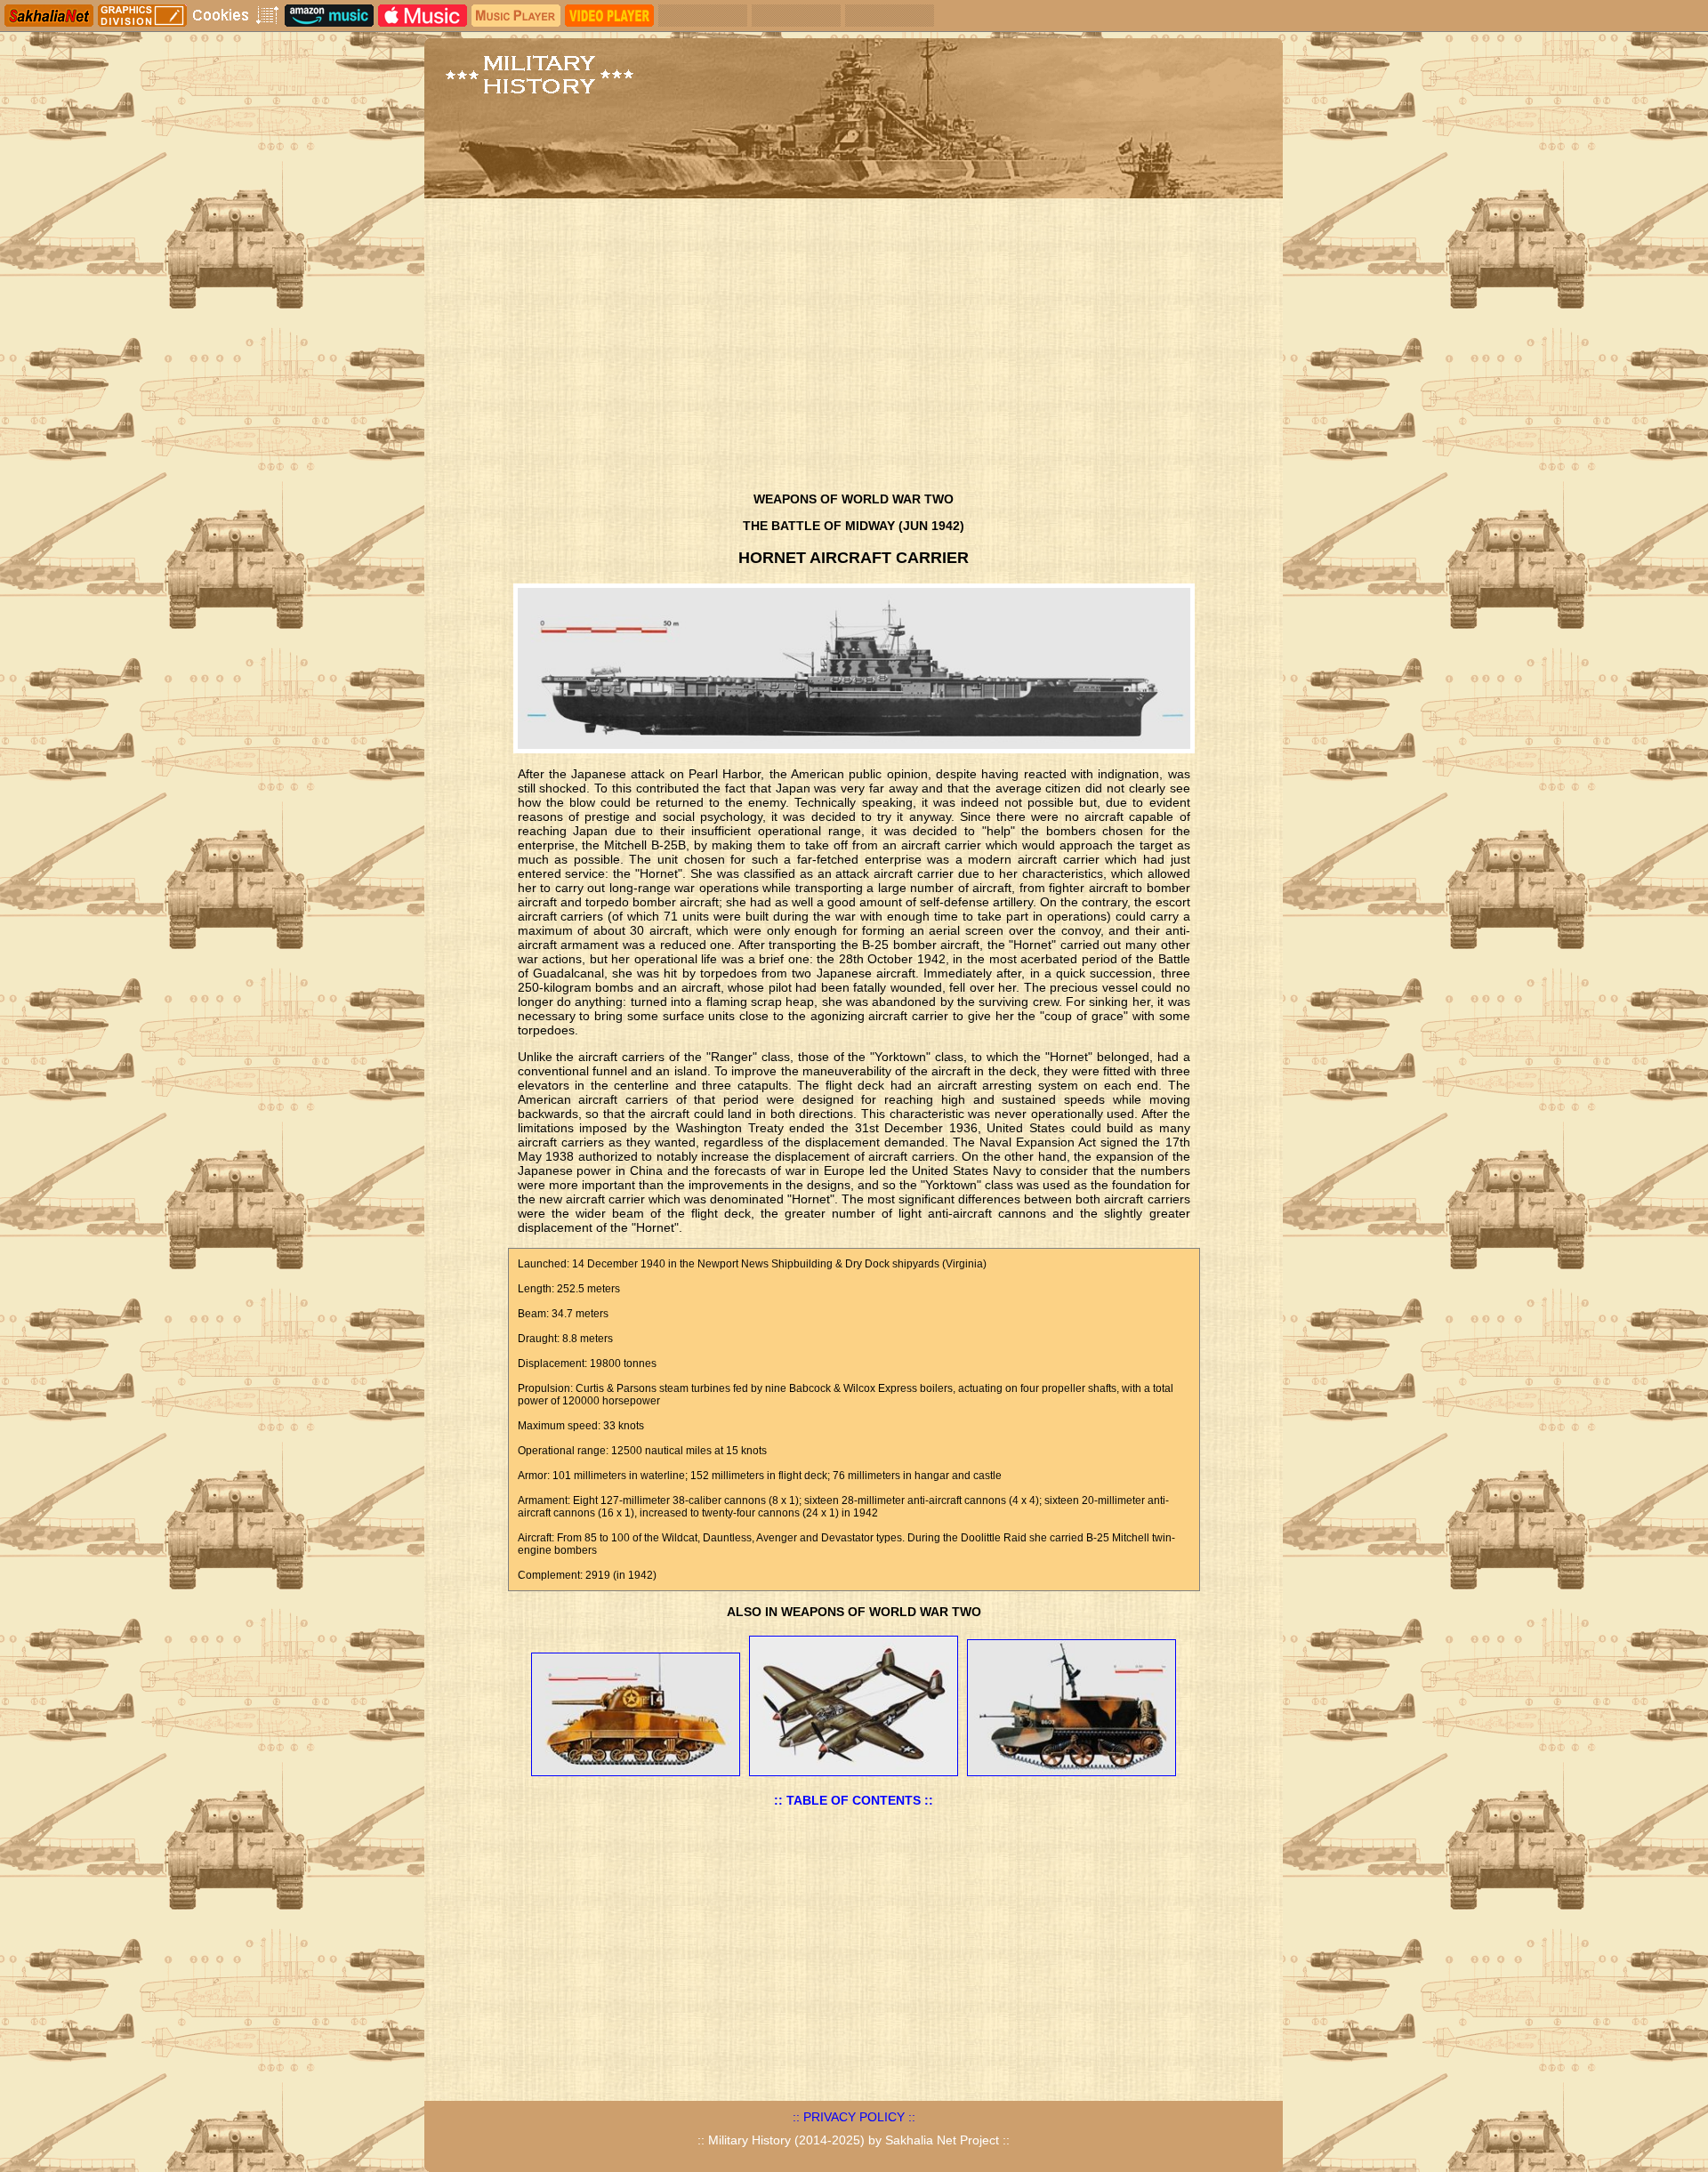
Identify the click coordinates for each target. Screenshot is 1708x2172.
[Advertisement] (854, 350)
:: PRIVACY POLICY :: (854, 2117)
